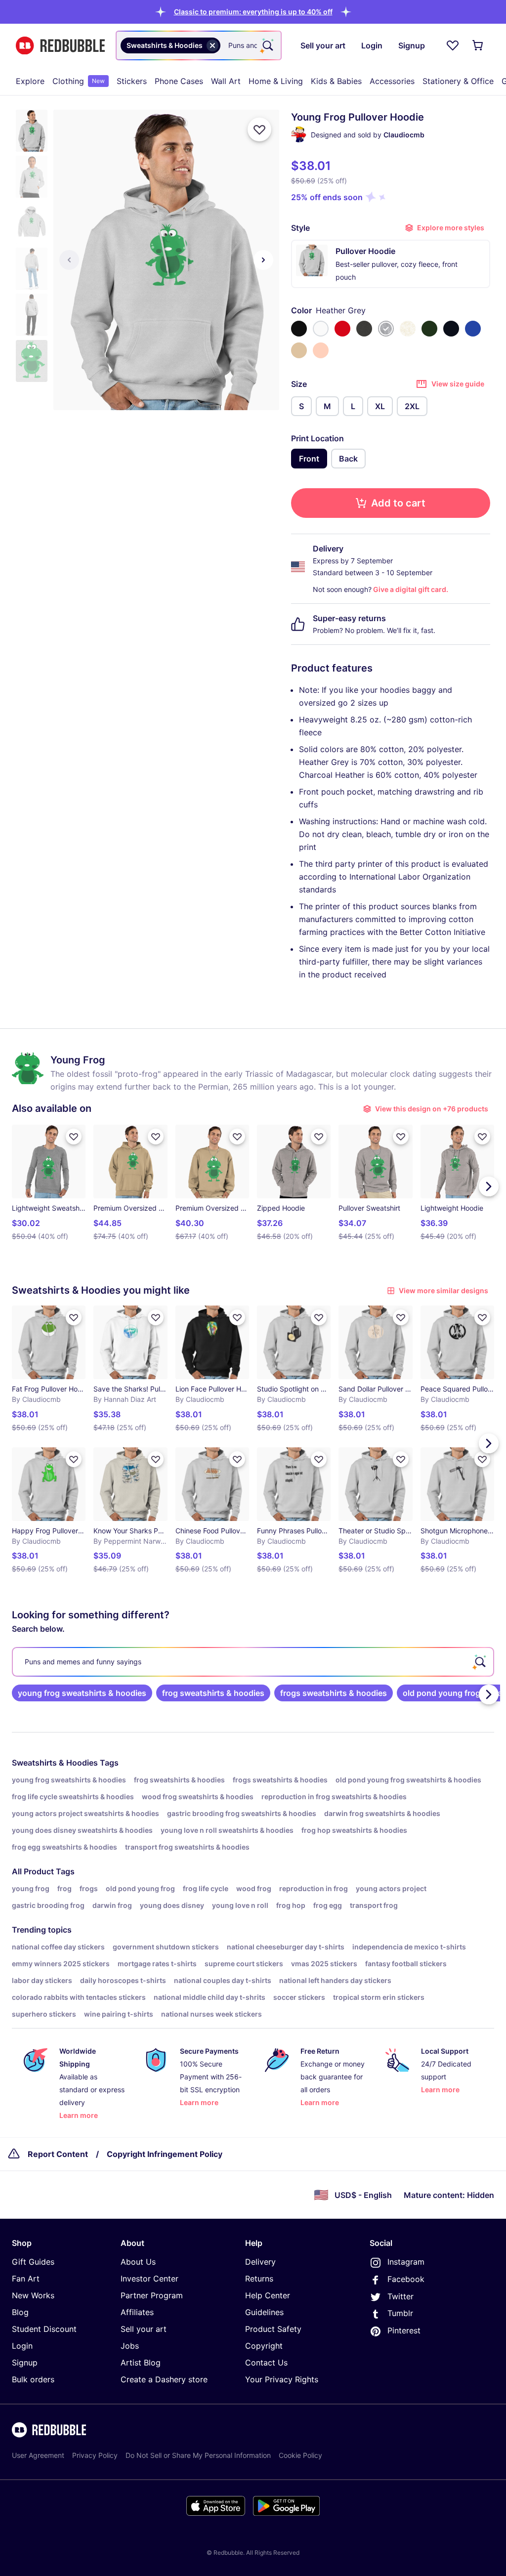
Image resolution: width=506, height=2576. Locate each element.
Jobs (130, 2346)
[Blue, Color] (473, 329)
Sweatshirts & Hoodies (55, 1763)
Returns (259, 2279)
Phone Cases (179, 81)
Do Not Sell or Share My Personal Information (198, 2455)
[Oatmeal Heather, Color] (408, 329)
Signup (25, 2363)
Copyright (264, 2346)
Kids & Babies (336, 81)
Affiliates (137, 2312)
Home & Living (276, 81)
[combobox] (199, 45)
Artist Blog (141, 2363)
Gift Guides (33, 2262)
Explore (30, 81)
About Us (138, 2262)
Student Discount (44, 2329)
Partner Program (152, 2295)
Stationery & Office (458, 81)
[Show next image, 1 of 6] (263, 260)
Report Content (58, 2154)
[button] (253, 12)
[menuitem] (30, 81)
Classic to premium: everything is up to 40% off (253, 12)
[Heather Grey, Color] (386, 329)
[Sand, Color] (299, 350)
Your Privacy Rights (282, 2379)
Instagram (406, 2262)
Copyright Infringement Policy (165, 2154)
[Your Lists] (453, 45)
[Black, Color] (299, 329)
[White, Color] (321, 329)
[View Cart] (478, 45)
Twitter (401, 2296)
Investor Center (149, 2279)
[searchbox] (253, 1662)
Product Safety (273, 2329)
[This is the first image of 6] (69, 260)
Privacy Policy (95, 2455)
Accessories (392, 81)
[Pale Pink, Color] (321, 350)
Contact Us (266, 2363)
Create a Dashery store (164, 2379)
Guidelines (264, 2312)
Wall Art (226, 81)
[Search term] (267, 45)
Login (22, 2346)
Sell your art (144, 2329)
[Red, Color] (342, 329)
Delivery (260, 2262)
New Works (33, 2295)
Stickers (132, 81)
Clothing (79, 81)
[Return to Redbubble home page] (60, 46)
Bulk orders (33, 2379)
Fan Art (26, 2279)
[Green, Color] (429, 329)
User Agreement (38, 2455)
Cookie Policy (300, 2455)
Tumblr (400, 2313)
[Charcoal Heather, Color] (364, 329)
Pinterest (404, 2330)
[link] (82, 1693)
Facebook (406, 2279)
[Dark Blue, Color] (451, 329)
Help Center (268, 2295)
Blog (20, 2312)
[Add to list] (259, 129)
